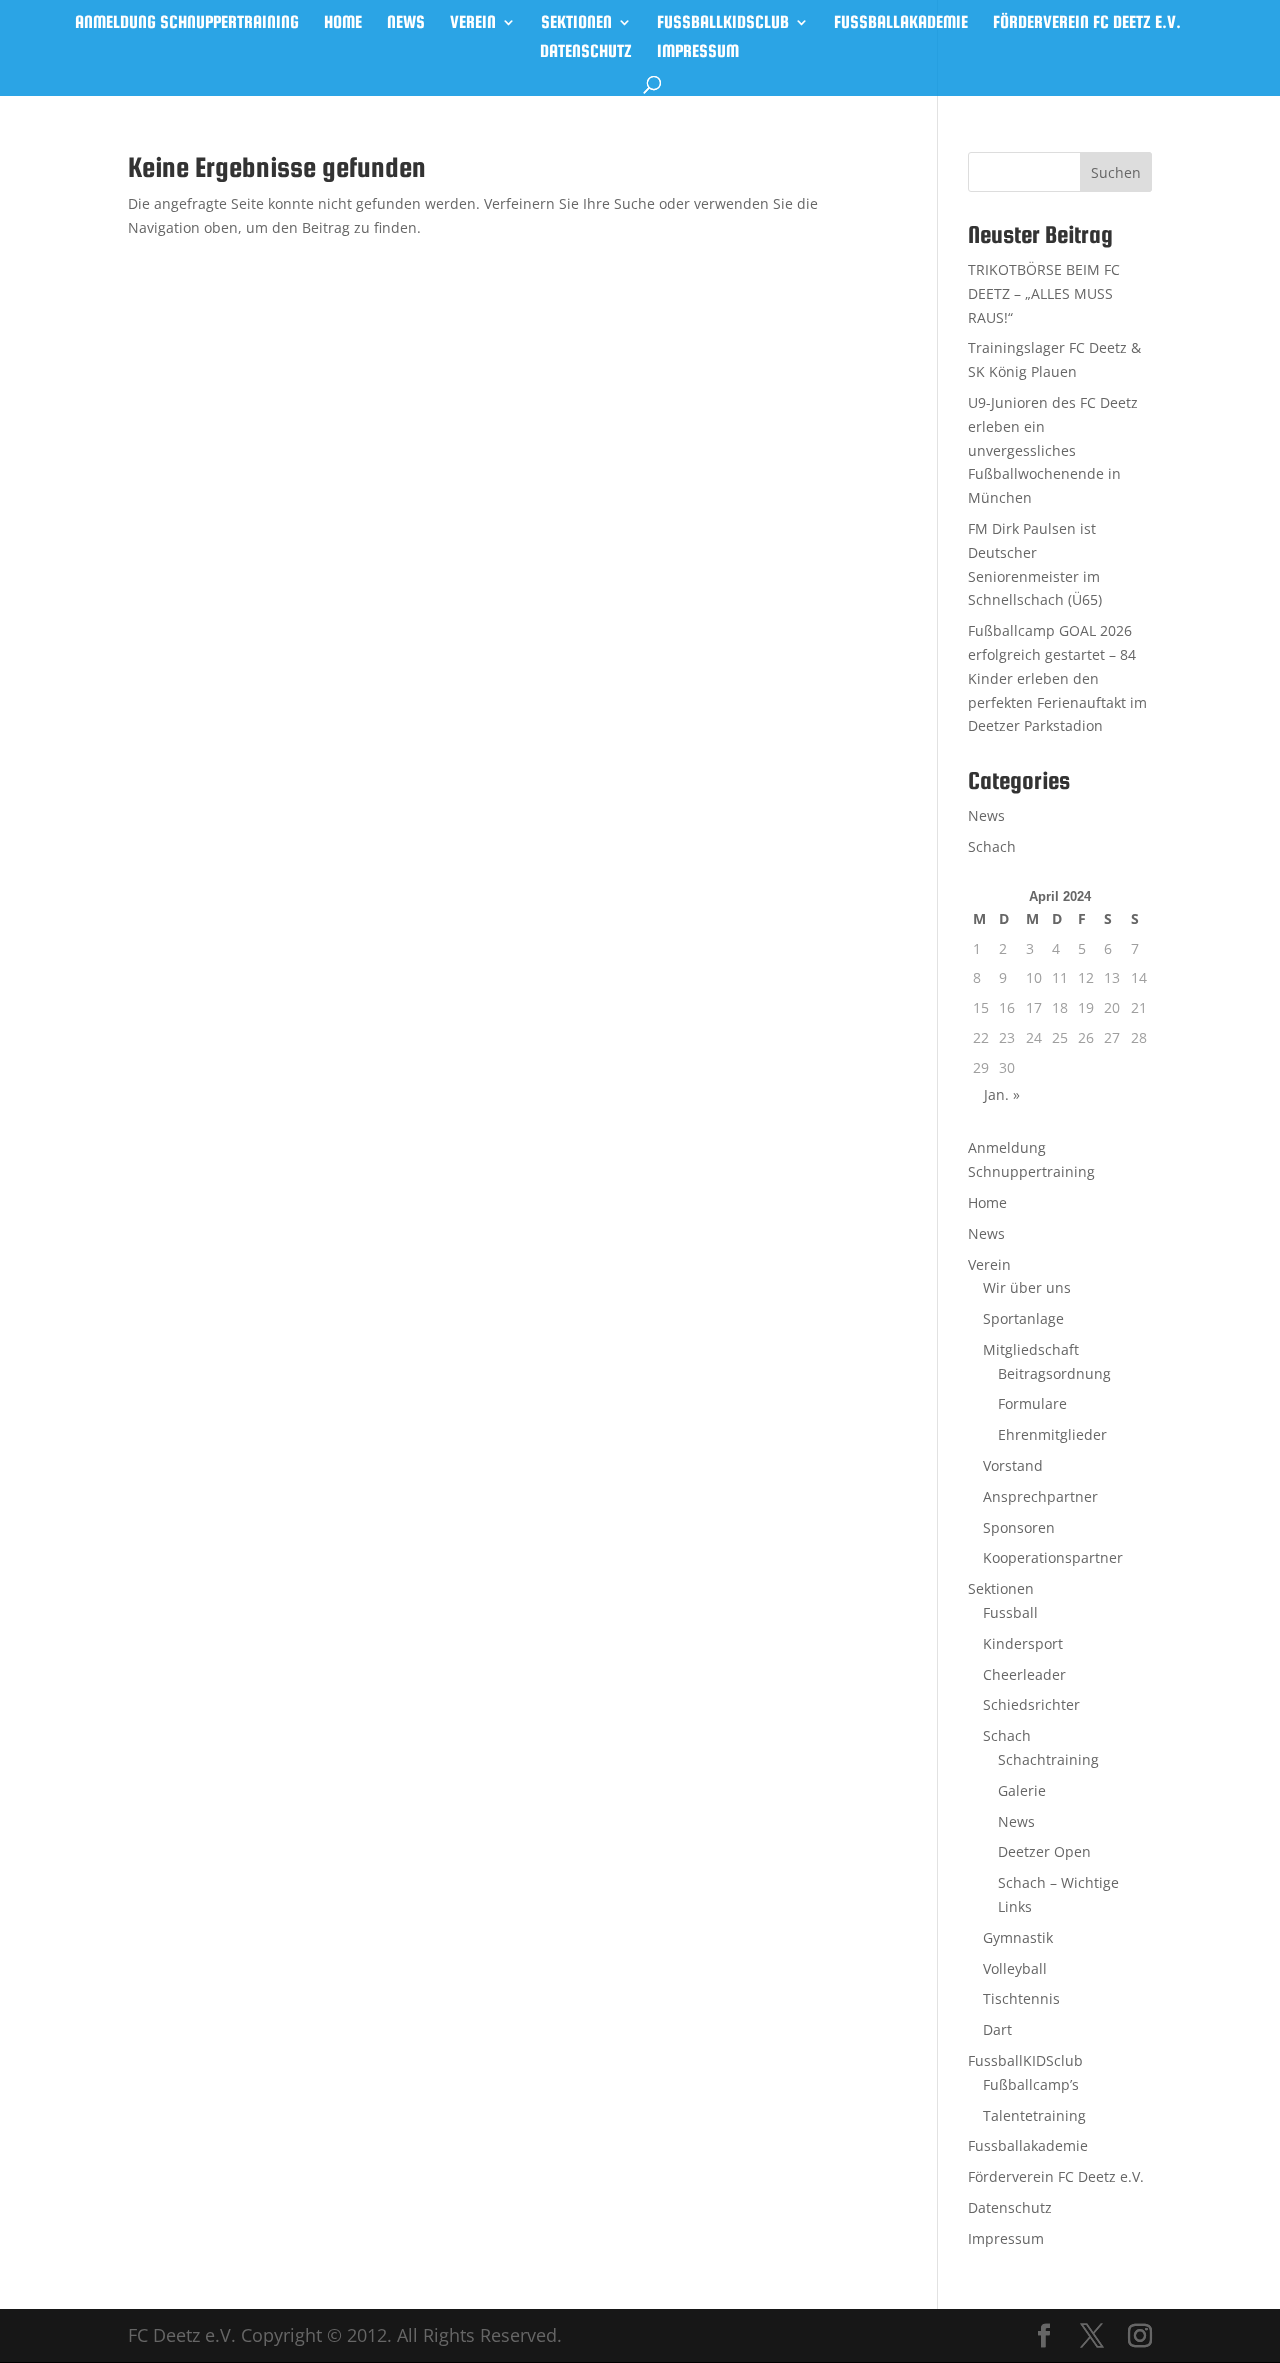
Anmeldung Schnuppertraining (187, 23)
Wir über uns (1027, 1287)
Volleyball (1015, 1968)
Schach (992, 846)
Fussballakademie (901, 23)
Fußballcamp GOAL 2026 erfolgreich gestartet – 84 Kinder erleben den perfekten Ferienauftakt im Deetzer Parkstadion (1057, 678)
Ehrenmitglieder (1052, 1434)
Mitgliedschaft (1031, 1349)
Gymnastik (1018, 1937)
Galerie (1022, 1790)
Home (343, 23)
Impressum (698, 52)
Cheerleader (1024, 1674)
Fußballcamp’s (1031, 2084)
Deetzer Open (1044, 1851)
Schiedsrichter (1031, 1704)
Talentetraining (1034, 2115)
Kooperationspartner (1053, 1557)
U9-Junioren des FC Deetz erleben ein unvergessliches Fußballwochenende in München (1053, 450)
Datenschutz (586, 52)
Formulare (1032, 1403)
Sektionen (576, 23)
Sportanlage (1023, 1318)
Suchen (1116, 172)
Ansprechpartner (1040, 1496)
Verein (473, 23)
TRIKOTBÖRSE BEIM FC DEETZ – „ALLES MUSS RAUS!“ (1044, 293)
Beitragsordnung (1054, 1373)
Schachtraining (1048, 1759)
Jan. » (1002, 1094)
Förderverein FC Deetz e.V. (1087, 23)
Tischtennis (1021, 1998)
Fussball (1010, 1612)
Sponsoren (1019, 1527)
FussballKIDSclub (723, 23)
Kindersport (1023, 1643)
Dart (997, 2029)
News (406, 23)
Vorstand (1013, 1465)
